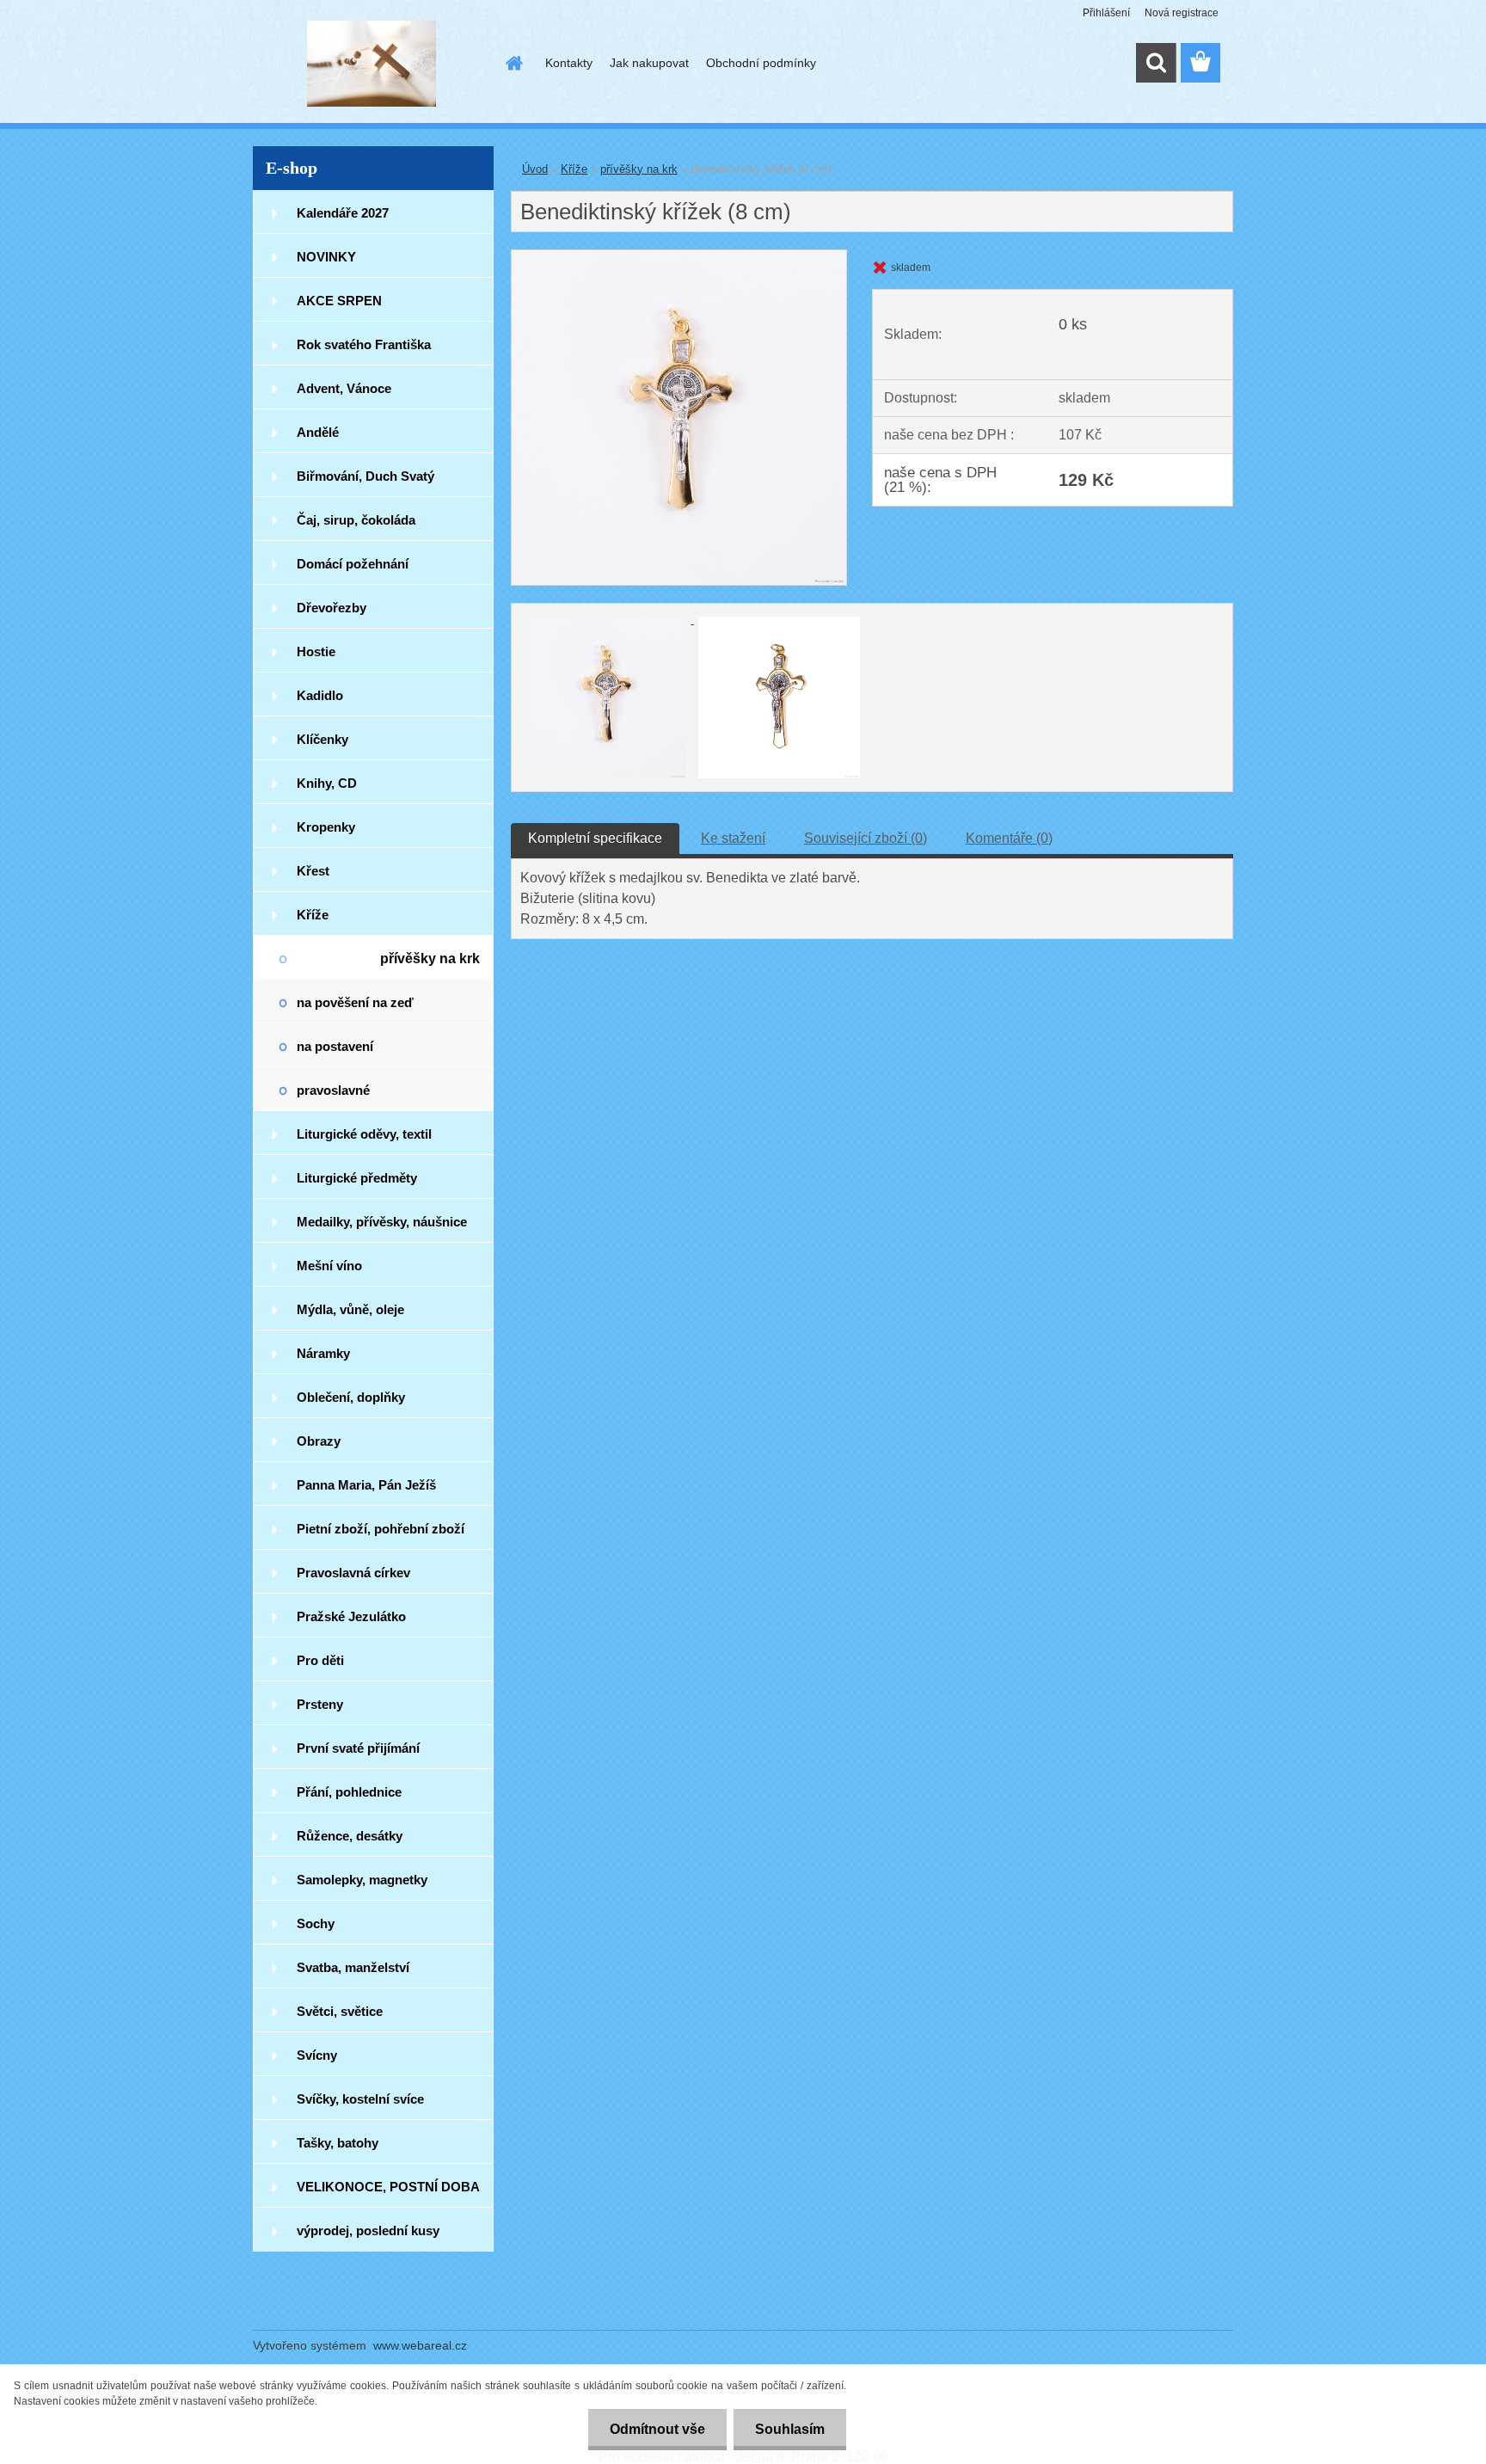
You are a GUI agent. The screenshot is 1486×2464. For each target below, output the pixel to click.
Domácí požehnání (353, 564)
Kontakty (569, 63)
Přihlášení (1106, 13)
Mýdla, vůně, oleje (350, 1309)
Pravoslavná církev (353, 1573)
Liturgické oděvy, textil (364, 1134)
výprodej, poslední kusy (368, 2231)
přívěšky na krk (430, 959)
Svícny (317, 2055)
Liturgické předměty (357, 1178)
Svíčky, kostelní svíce (360, 2099)
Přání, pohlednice (349, 1792)
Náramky (323, 1353)
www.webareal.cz (420, 2345)
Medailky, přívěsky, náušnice (382, 1222)
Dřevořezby (332, 608)
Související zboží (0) (866, 838)
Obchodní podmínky (761, 63)
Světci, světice (340, 2011)
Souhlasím (790, 2429)
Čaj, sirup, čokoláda (356, 520)
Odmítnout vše (657, 2429)
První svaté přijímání (358, 1748)
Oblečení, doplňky (351, 1397)
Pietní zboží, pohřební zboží (381, 1529)
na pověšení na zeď (355, 1002)
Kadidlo (320, 695)
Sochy (316, 1923)
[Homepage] (513, 63)
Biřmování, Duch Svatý (365, 476)
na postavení (335, 1046)
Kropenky (326, 827)
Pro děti (320, 1660)
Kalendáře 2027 (343, 213)
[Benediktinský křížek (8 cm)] (679, 257)
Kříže (313, 915)
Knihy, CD (327, 783)
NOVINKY (326, 257)
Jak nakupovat (649, 63)
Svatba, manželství (353, 1967)
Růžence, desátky (350, 1836)
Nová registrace (1182, 13)
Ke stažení (733, 838)
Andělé (318, 432)
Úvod (535, 169)
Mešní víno (329, 1266)
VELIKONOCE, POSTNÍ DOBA (388, 2187)
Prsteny (320, 1704)
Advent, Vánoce (344, 388)
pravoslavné (333, 1090)
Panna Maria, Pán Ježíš (366, 1485)
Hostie (316, 651)
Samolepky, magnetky (362, 1880)
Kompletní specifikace (595, 838)
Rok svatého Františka (364, 344)
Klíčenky (322, 739)
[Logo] (371, 64)
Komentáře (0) (1009, 838)
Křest (313, 871)
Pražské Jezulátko (351, 1616)
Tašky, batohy (338, 2143)
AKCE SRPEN (339, 301)
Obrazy (319, 1441)
